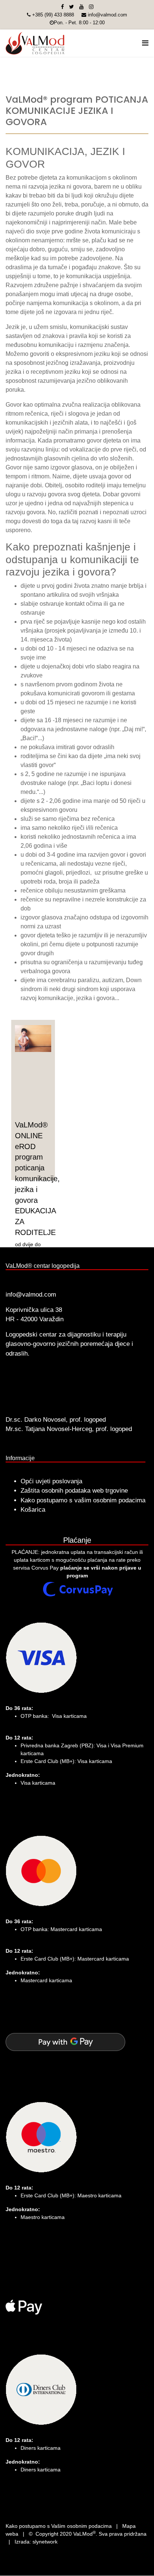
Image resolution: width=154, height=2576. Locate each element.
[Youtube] (81, 7)
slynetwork (45, 2542)
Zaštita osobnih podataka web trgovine (74, 1491)
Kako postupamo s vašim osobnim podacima (83, 1500)
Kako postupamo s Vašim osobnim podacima (59, 2526)
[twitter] (72, 7)
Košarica (33, 1510)
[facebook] (62, 7)
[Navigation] (145, 43)
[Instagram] (91, 7)
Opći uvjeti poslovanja (51, 1481)
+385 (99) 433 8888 (53, 15)
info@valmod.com (107, 15)
